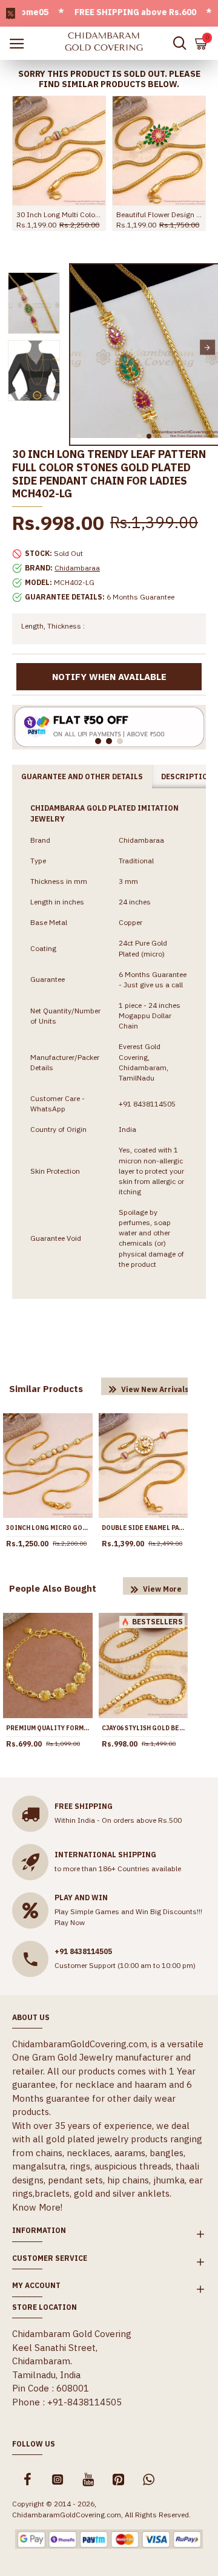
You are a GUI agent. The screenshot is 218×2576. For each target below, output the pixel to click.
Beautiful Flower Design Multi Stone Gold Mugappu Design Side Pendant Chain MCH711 (159, 214)
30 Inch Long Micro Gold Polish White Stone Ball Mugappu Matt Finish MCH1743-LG (48, 1528)
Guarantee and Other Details (82, 776)
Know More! (37, 2207)
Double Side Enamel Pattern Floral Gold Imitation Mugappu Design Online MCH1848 (144, 1528)
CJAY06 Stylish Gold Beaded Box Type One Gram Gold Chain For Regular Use (144, 1728)
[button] (81, 348)
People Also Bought (53, 1588)
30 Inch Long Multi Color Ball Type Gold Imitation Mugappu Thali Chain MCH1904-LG (59, 214)
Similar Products (46, 1389)
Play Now (70, 1922)
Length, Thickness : (53, 626)
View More (162, 1589)
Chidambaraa (77, 568)
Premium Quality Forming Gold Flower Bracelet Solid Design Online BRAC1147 (48, 1728)
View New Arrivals (155, 1389)
